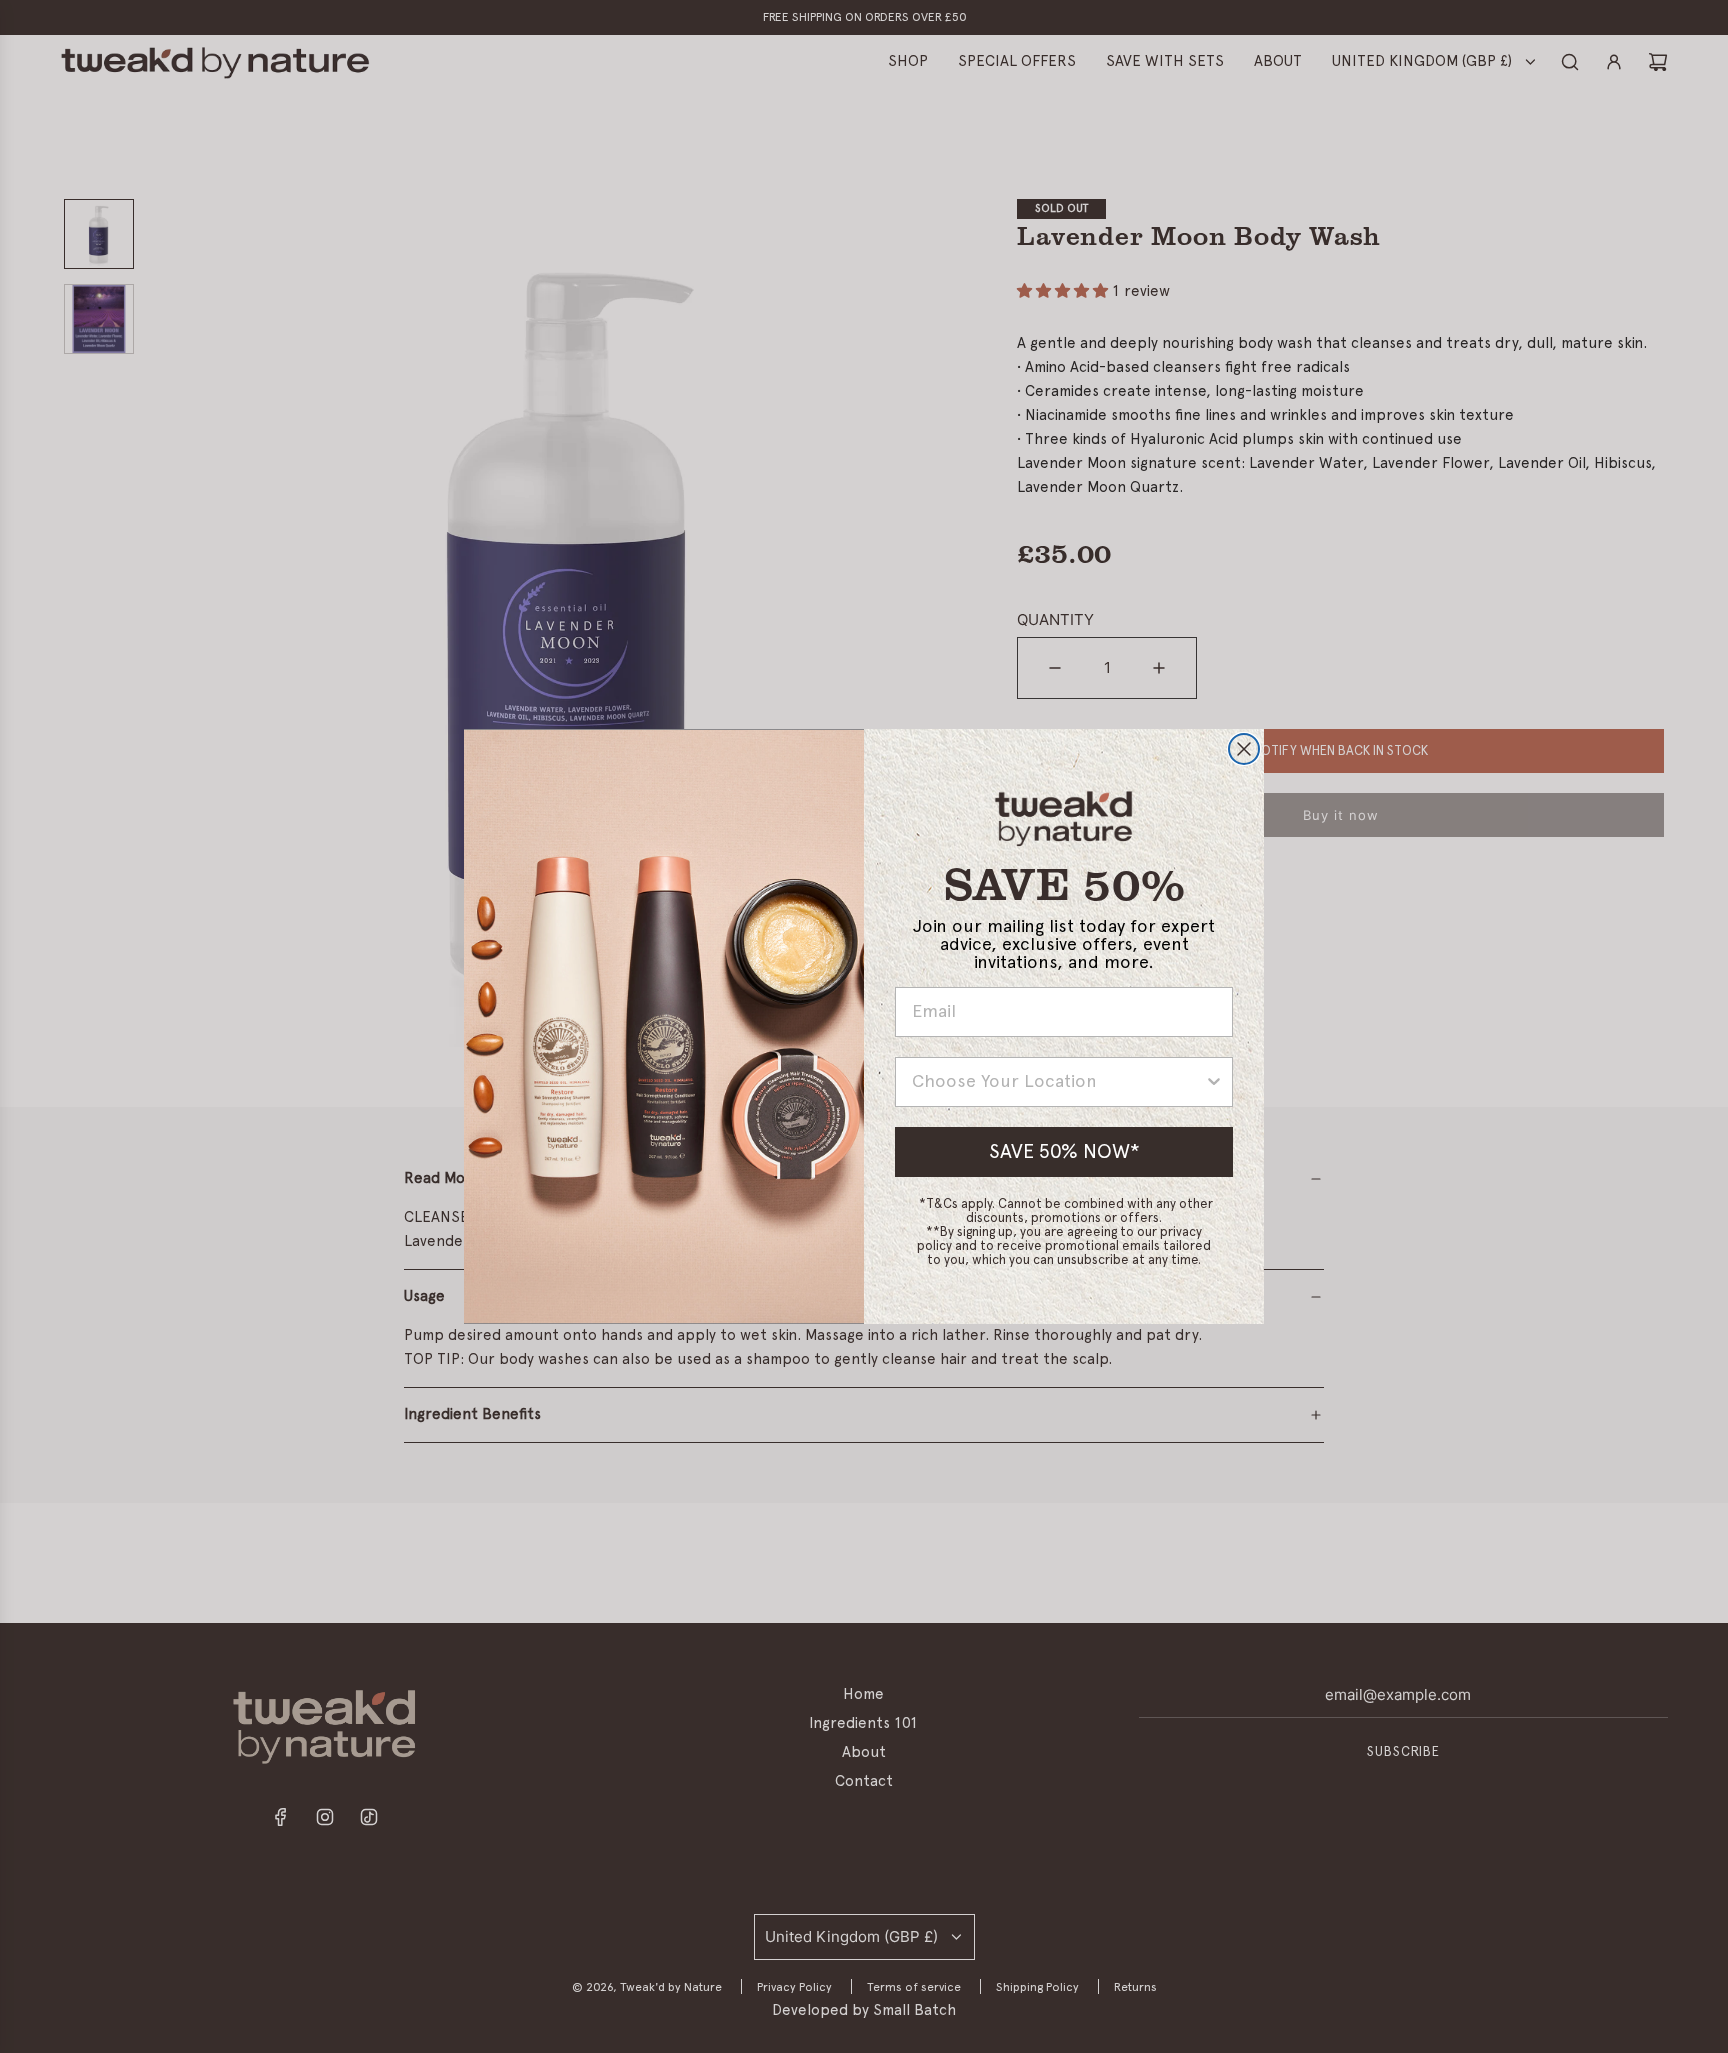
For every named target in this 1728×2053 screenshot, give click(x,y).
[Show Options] (1214, 1082)
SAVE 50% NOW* (1064, 1152)
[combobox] (1058, 1082)
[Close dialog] (1244, 749)
